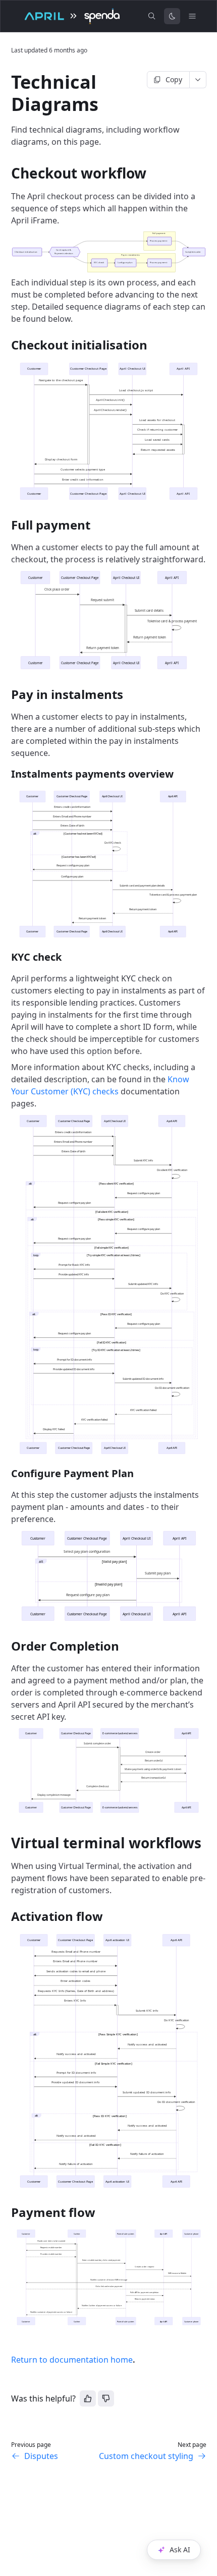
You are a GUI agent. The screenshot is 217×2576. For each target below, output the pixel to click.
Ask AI (180, 2550)
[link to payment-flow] (7, 2212)
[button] (109, 253)
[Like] (88, 2398)
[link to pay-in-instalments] (7, 694)
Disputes (41, 2456)
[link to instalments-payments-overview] (7, 774)
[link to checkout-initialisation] (7, 345)
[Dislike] (106, 2398)
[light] (172, 16)
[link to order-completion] (7, 1646)
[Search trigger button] (152, 16)
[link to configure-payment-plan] (7, 1474)
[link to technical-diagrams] (7, 82)
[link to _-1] (7, 1843)
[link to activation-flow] (7, 1916)
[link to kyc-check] (7, 957)
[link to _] (7, 173)
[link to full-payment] (7, 525)
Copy (174, 79)
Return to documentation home (72, 2360)
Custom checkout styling (146, 2456)
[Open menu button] (192, 16)
